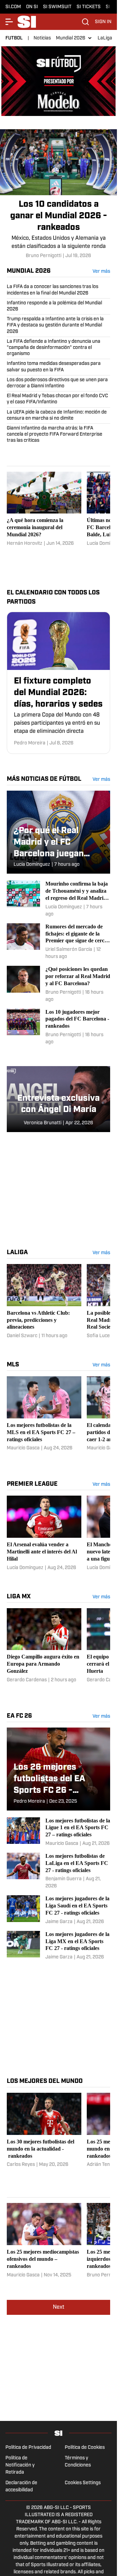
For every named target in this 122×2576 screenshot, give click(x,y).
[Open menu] (9, 22)
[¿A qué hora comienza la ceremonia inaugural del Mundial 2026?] (44, 506)
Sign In (103, 22)
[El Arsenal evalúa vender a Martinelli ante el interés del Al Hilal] (44, 1530)
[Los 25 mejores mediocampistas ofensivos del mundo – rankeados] (44, 2238)
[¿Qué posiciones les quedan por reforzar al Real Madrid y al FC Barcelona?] (58, 981)
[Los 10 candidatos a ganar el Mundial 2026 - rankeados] (58, 191)
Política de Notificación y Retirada (20, 2462)
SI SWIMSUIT (57, 7)
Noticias (42, 38)
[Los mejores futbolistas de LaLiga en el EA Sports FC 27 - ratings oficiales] (58, 1868)
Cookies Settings (83, 2480)
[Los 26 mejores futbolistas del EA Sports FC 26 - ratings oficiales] (58, 1766)
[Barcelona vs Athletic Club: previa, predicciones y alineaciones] (44, 1299)
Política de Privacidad (28, 2445)
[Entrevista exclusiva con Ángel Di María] (58, 1096)
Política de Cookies (85, 2445)
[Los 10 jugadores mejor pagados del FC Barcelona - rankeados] (58, 1024)
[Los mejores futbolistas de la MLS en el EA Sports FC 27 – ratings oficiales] (44, 1415)
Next (59, 2304)
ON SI (32, 7)
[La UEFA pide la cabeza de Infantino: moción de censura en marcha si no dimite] (58, 413)
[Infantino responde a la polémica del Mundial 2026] (58, 303)
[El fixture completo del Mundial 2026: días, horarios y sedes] (58, 680)
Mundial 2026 (71, 38)
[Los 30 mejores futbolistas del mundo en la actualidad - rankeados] (44, 2131)
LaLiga (105, 38)
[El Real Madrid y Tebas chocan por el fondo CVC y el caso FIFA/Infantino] (58, 396)
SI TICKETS (89, 7)
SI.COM (13, 7)
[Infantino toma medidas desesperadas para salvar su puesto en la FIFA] (58, 364)
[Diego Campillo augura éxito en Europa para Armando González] (44, 1646)
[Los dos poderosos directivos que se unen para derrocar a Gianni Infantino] (58, 380)
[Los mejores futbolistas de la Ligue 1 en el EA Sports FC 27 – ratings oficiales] (58, 1829)
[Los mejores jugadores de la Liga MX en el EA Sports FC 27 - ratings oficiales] (58, 1943)
